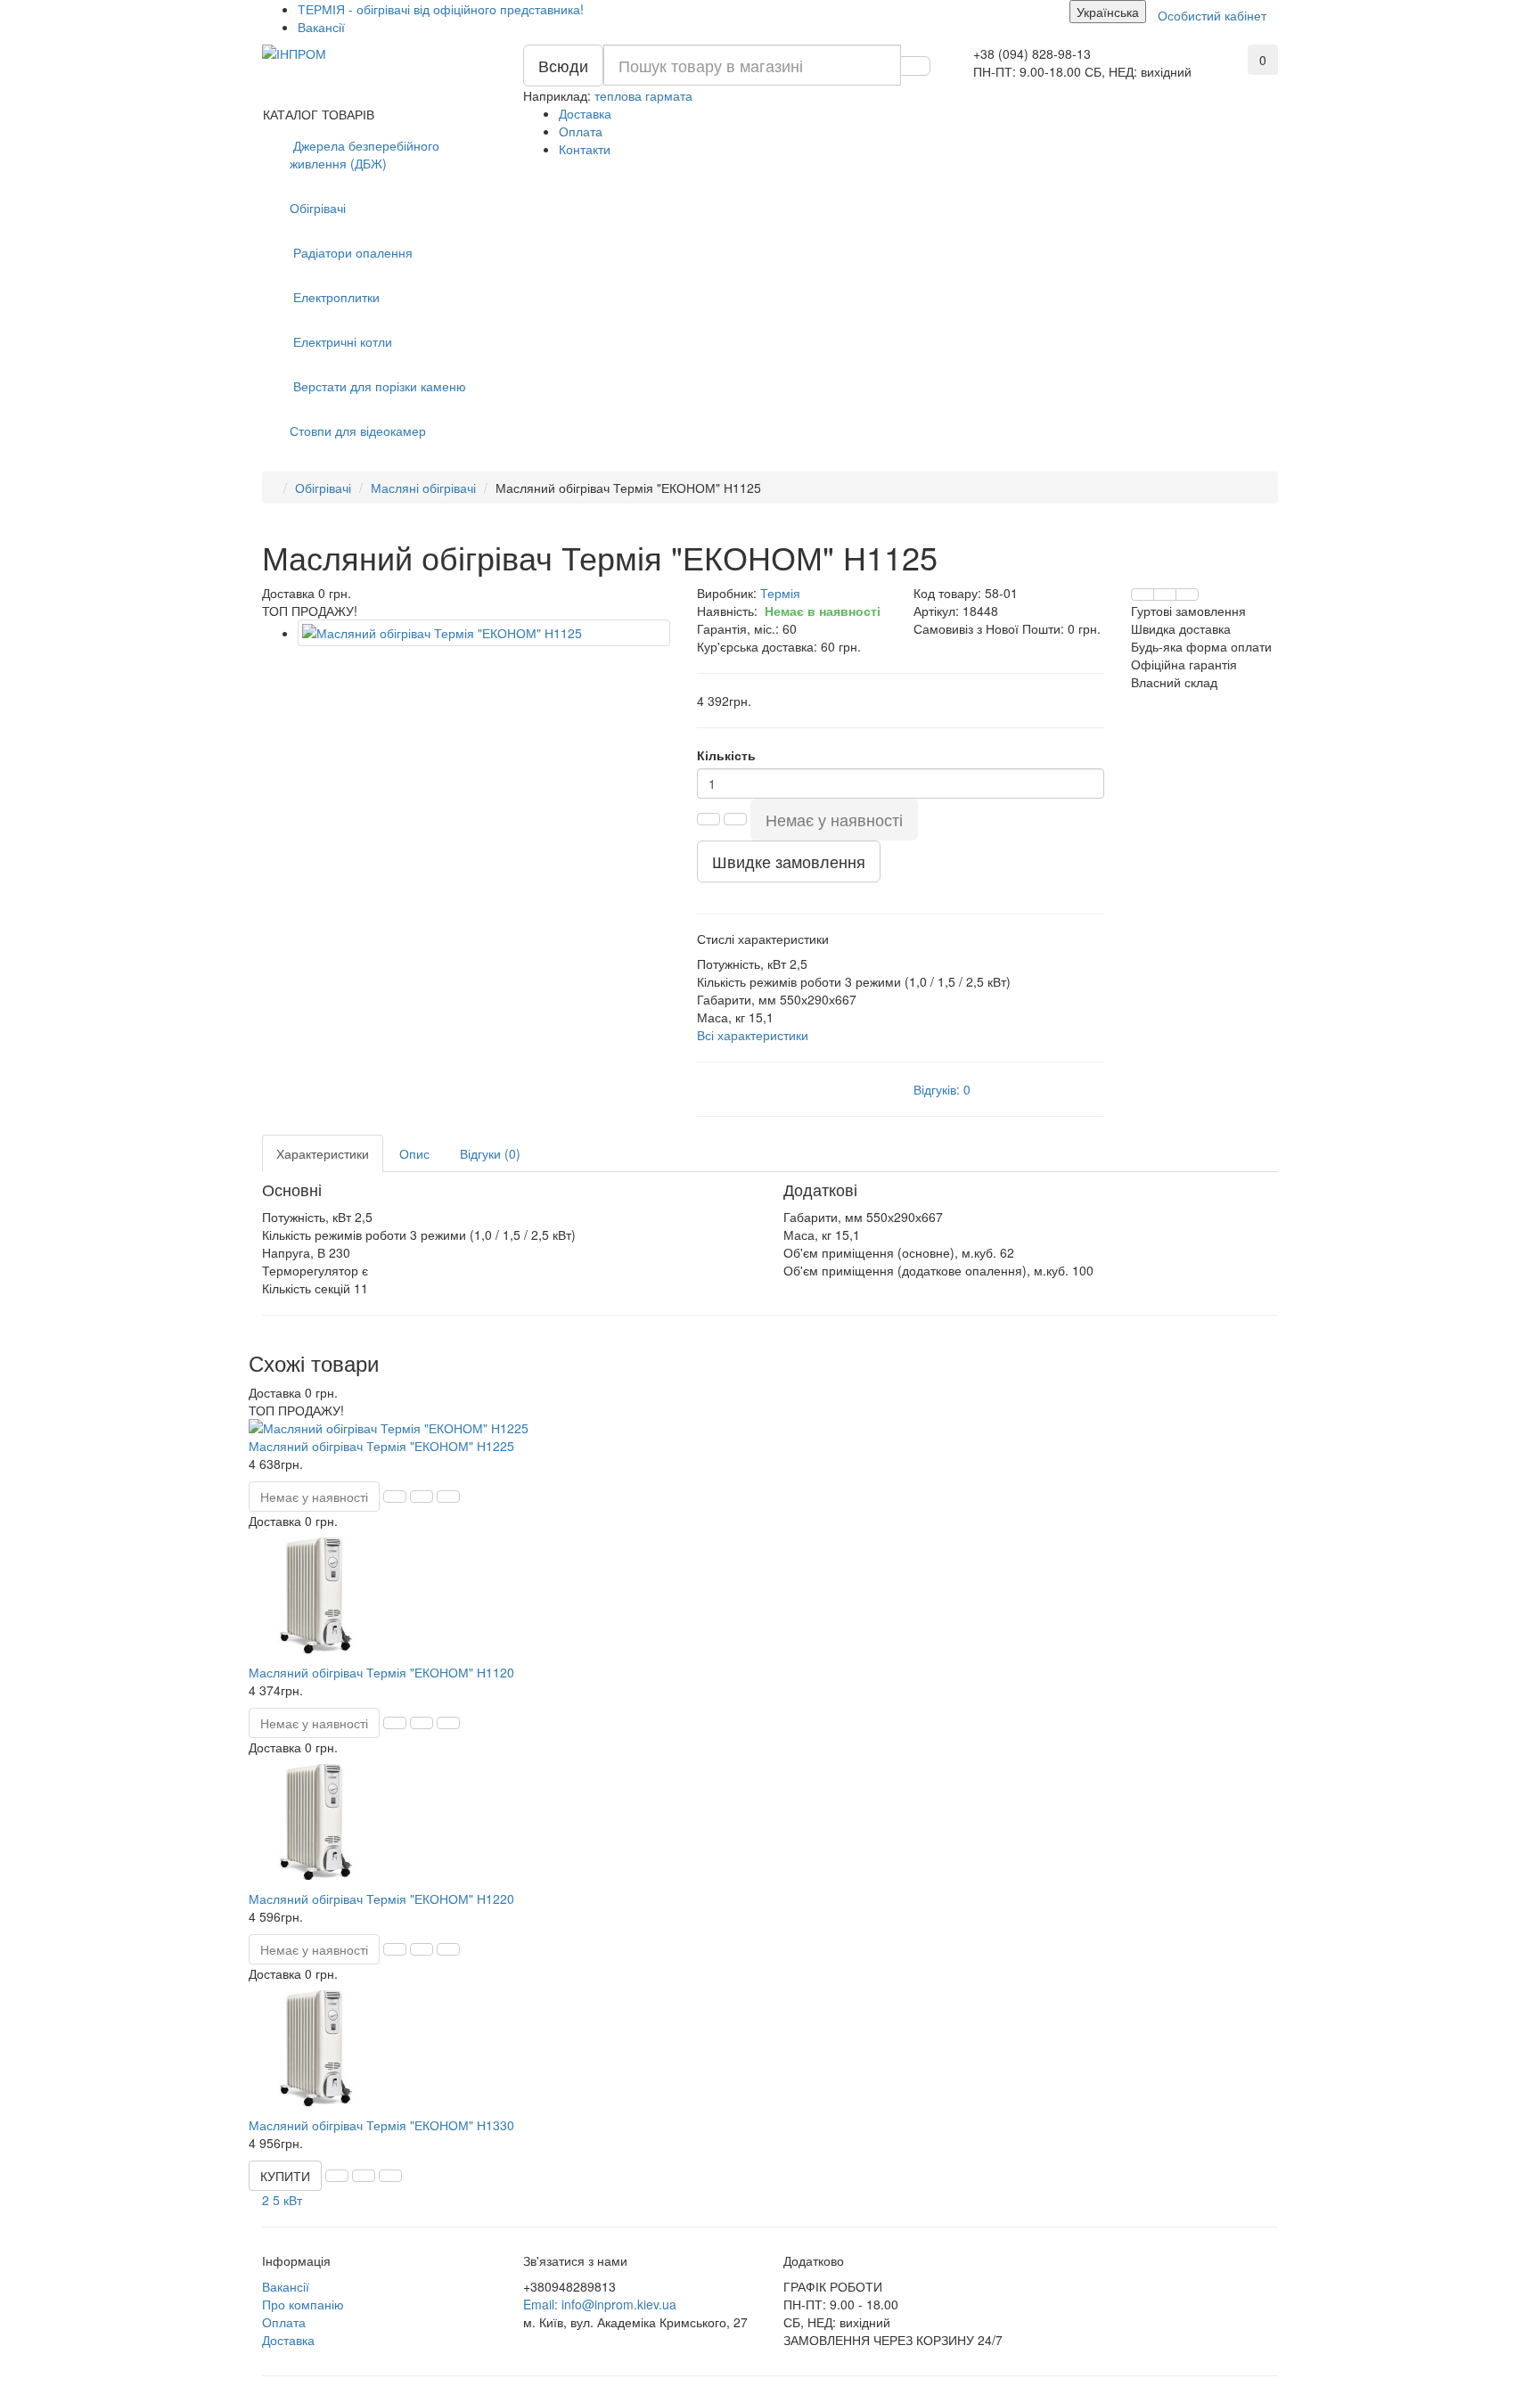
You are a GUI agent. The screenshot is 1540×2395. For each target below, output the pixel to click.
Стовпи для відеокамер (358, 431)
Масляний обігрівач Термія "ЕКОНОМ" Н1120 (381, 1672)
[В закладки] (1165, 595)
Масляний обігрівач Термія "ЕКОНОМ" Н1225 (381, 1446)
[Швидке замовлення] (395, 1497)
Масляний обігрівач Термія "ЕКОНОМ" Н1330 (381, 2125)
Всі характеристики (753, 1035)
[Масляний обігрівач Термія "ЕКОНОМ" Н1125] (484, 633)
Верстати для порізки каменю (378, 386)
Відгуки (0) (490, 1153)
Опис (414, 1153)
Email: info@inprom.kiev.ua (600, 2304)
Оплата (581, 131)
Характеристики (323, 1153)
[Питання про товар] (1143, 595)
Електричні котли (341, 341)
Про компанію (303, 2304)
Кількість (726, 755)
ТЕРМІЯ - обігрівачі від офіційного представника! (441, 9)
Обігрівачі (318, 208)
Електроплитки (335, 297)
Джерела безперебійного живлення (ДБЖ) (365, 154)
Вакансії (321, 27)
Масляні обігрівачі (423, 488)
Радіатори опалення (351, 252)
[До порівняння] (1187, 595)
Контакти (585, 149)
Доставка (585, 113)
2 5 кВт (282, 2200)
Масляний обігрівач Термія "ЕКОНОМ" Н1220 (381, 1899)
